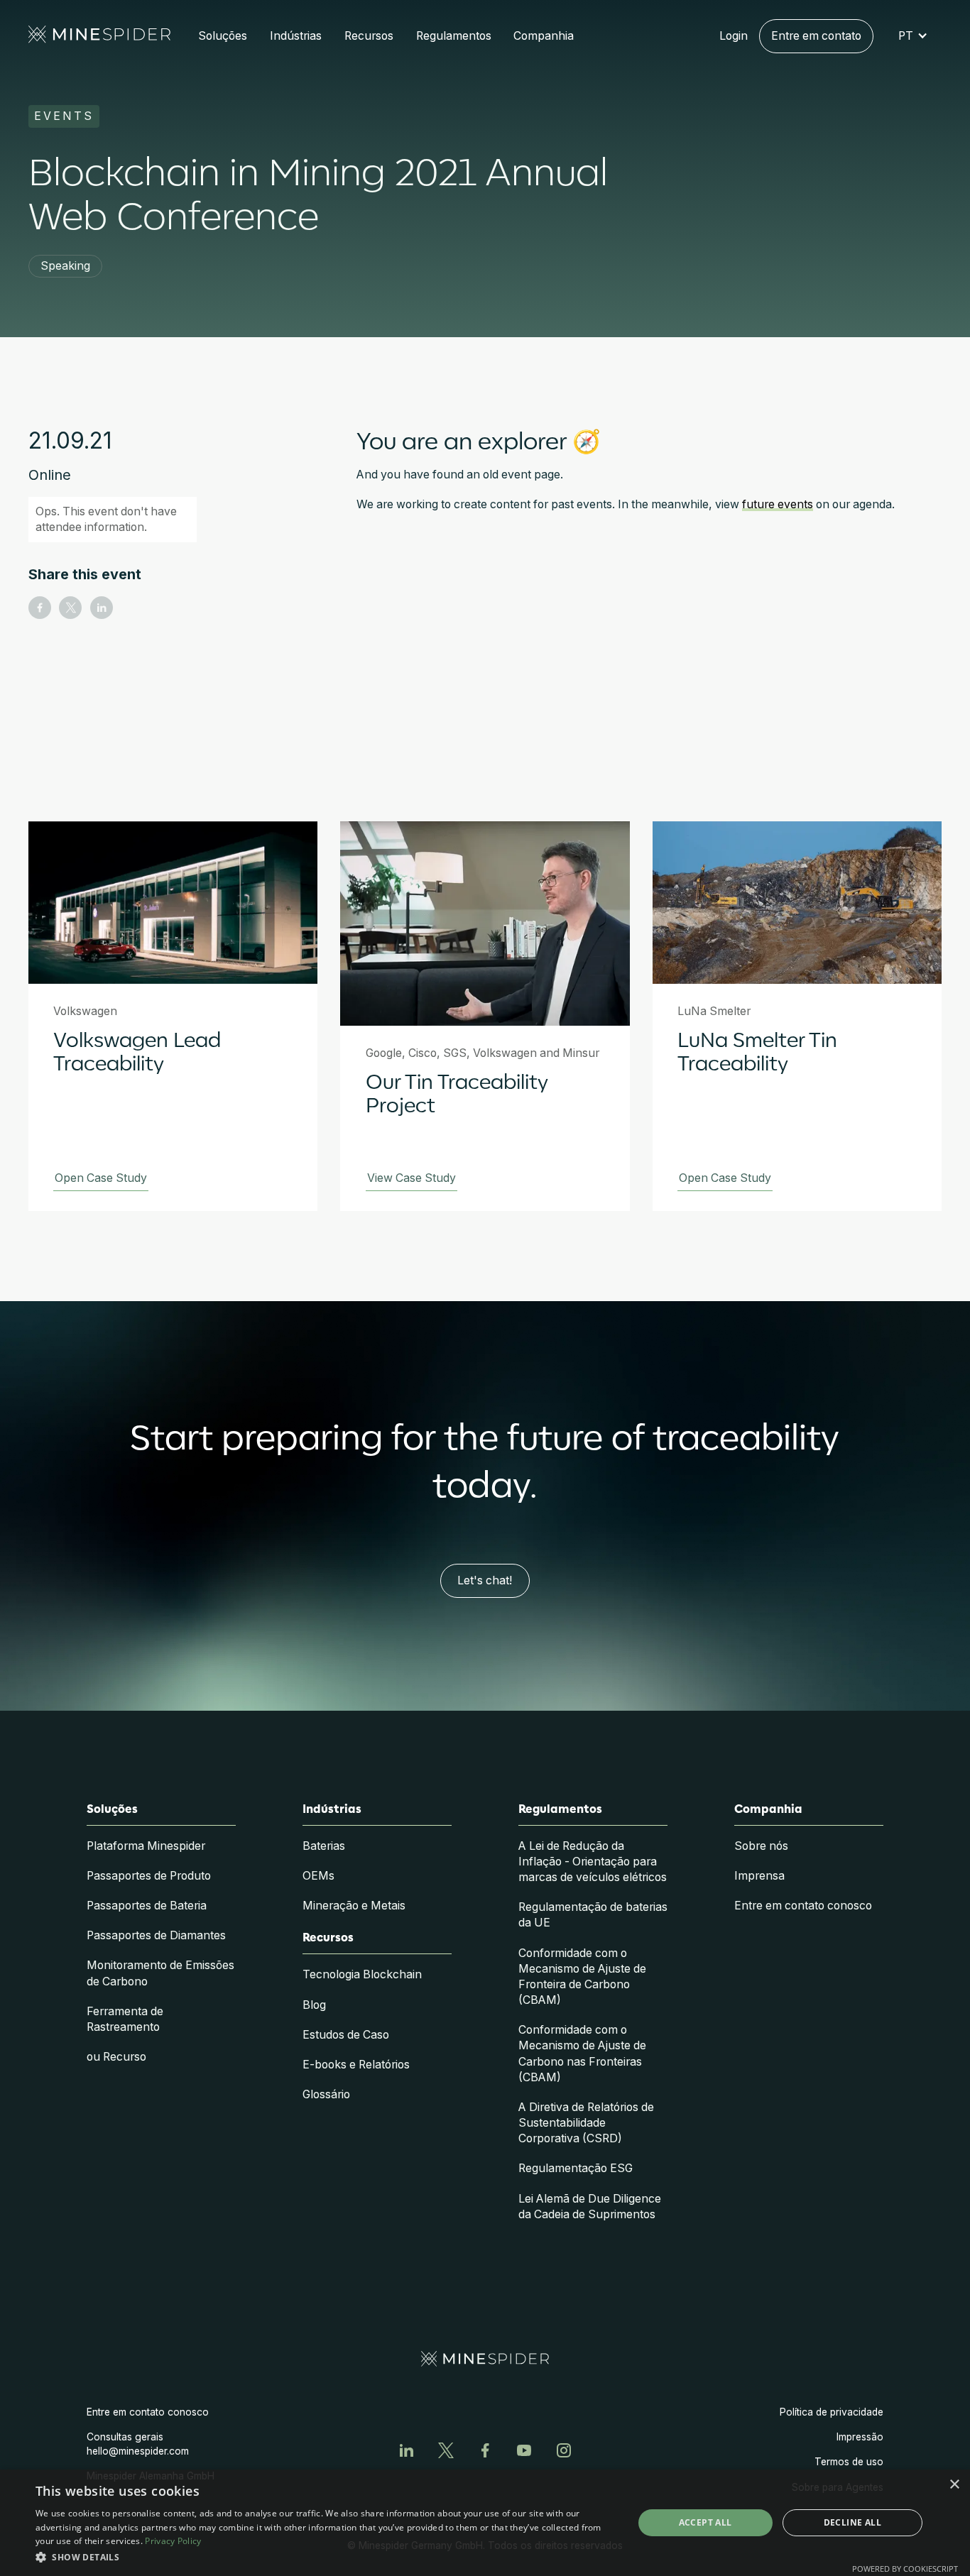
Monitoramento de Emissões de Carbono (160, 1973)
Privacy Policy (173, 2541)
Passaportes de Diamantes (156, 1935)
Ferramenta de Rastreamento (125, 2019)
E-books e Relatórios (356, 2065)
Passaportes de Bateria (147, 1906)
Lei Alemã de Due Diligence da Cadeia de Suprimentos (590, 2207)
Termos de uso (849, 2462)
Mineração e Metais (354, 1906)
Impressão (860, 2437)
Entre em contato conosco (803, 1906)
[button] (223, 36)
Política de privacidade (832, 2412)
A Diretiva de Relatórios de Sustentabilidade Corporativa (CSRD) (586, 2123)
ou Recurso (116, 2057)
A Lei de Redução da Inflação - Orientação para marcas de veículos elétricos (593, 1862)
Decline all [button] (852, 2522)
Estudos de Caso (346, 2035)
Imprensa (759, 1876)
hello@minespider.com (138, 2451)
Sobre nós (761, 1846)
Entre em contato (816, 36)
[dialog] (485, 2523)
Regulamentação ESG (576, 2168)
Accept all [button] (705, 2522)
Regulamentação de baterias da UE (593, 1915)
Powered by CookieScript (905, 2569)
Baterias (324, 1846)
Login (734, 36)
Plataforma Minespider (146, 1846)
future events (778, 504)
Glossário (326, 2094)
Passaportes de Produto (149, 1876)
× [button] (954, 2485)
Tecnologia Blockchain (362, 1974)
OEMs (318, 1876)
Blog (314, 2005)
